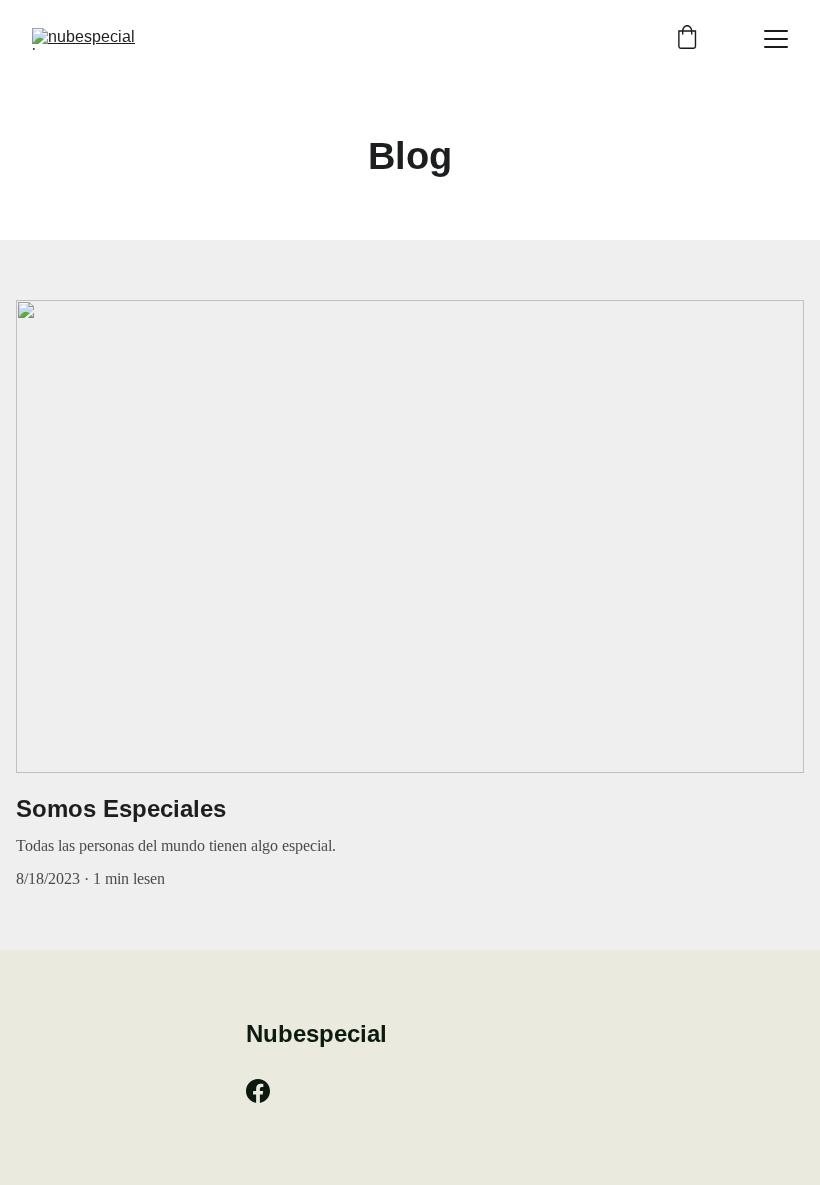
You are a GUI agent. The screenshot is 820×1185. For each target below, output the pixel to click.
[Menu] (776, 39)
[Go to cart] (687, 39)
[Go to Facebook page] (258, 1091)
